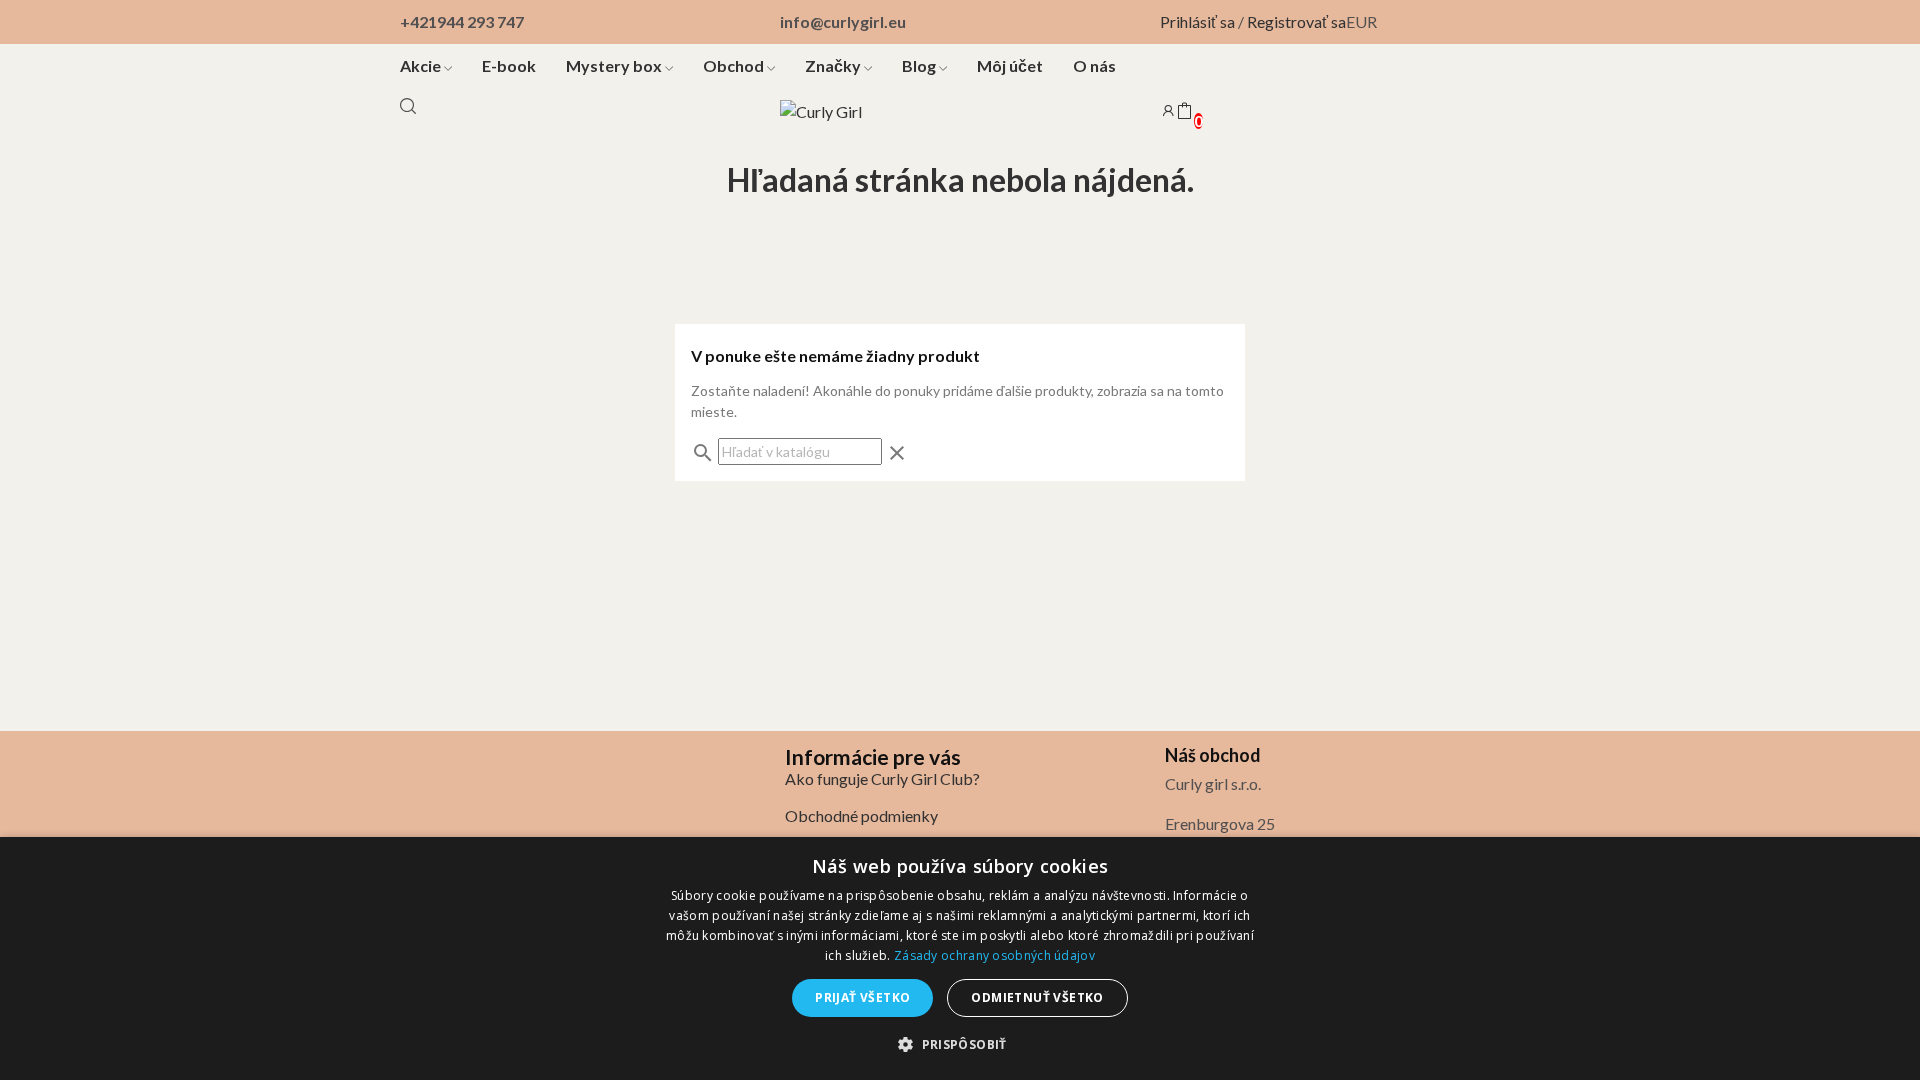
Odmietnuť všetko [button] (1037, 997)
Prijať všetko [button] (862, 997)
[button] (960, 1044)
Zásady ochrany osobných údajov (994, 955)
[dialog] (960, 958)
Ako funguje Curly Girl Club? (882, 778)
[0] (1184, 112)
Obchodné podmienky (861, 815)
